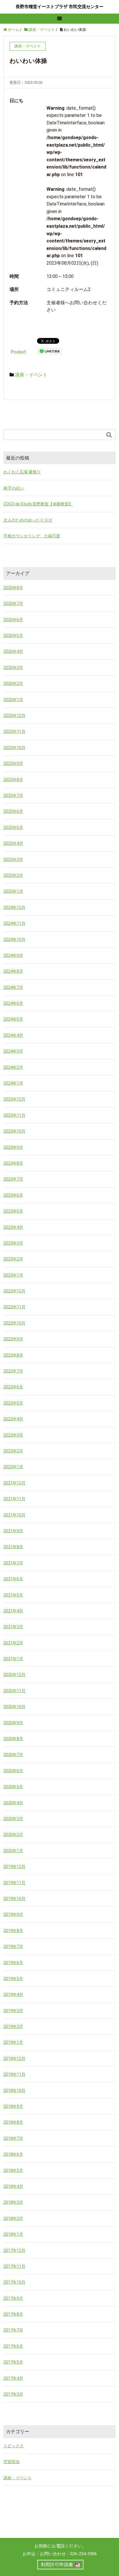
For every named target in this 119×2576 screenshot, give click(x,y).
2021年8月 (13, 1547)
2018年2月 (13, 2218)
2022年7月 (13, 1371)
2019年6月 (13, 1963)
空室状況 (12, 2462)
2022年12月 (14, 1291)
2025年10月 (14, 748)
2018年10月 (14, 2091)
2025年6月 (13, 811)
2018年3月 (13, 2202)
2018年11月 (14, 2074)
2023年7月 (13, 1179)
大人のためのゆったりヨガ (28, 520)
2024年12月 (14, 907)
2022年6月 (13, 1387)
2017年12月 (14, 2250)
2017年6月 (13, 2346)
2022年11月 (14, 1307)
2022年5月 (13, 1403)
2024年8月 (13, 971)
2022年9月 (13, 1339)
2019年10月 (14, 1899)
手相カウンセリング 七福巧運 (32, 536)
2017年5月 (13, 2362)
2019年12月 (14, 1867)
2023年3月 (13, 1243)
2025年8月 (13, 780)
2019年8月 (13, 1931)
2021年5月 (13, 1595)
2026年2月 (13, 683)
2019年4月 (13, 1994)
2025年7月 (13, 795)
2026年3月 (13, 668)
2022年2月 (13, 1451)
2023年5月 (13, 1211)
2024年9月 (13, 955)
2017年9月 (13, 2298)
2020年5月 (13, 1787)
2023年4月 (13, 1227)
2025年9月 (13, 763)
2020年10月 (14, 1707)
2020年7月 (13, 1755)
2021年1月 (13, 1659)
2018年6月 (13, 2154)
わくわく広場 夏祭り (22, 472)
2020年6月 (13, 1771)
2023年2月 (13, 1259)
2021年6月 (13, 1579)
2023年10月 (14, 1131)
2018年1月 (13, 2234)
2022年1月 (13, 1467)
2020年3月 (13, 1819)
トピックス (14, 2446)
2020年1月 (13, 1851)
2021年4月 (13, 1611)
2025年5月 (13, 827)
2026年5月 (13, 636)
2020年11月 (14, 1691)
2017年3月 (13, 2394)
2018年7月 (13, 2138)
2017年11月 (14, 2266)
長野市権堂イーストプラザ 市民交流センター (59, 7)
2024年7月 (13, 987)
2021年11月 (14, 1499)
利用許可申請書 (57, 2565)
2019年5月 (13, 1979)
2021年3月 (13, 1627)
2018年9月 (13, 2106)
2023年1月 (13, 1275)
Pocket (18, 352)
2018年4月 (13, 2186)
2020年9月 (13, 1723)
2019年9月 (13, 1914)
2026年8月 (13, 588)
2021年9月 (13, 1531)
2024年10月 (14, 939)
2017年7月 (13, 2330)
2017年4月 (13, 2378)
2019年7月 (13, 1947)
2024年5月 (13, 1019)
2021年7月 (13, 1563)
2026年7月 (13, 604)
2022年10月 (14, 1323)
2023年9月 (13, 1147)
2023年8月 (13, 1163)
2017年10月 (14, 2282)
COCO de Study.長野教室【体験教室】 (38, 504)
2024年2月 (13, 1067)
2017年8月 (13, 2314)
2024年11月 (14, 923)
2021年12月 (14, 1483)
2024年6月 (13, 1003)
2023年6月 (13, 1195)
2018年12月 (14, 2058)
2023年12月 (14, 1099)
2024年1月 (13, 1083)
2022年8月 (13, 1355)
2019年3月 (13, 2011)
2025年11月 (14, 731)
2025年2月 (13, 875)
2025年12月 (14, 716)
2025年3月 (13, 860)
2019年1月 (13, 2042)
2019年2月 (13, 2026)
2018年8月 (13, 2122)
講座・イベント (31, 375)
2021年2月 (13, 1643)
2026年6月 (13, 620)
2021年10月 (14, 1515)
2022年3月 (13, 1435)
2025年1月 (13, 891)
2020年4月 (13, 1803)
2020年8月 (13, 1739)
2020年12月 (14, 1675)
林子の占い (14, 488)
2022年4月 (13, 1419)
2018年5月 (13, 2170)
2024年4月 (13, 1035)
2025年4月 (13, 843)
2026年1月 (13, 700)
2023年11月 (14, 1115)
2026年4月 (13, 651)
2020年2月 (13, 1835)
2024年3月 (13, 1051)
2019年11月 (14, 1883)
